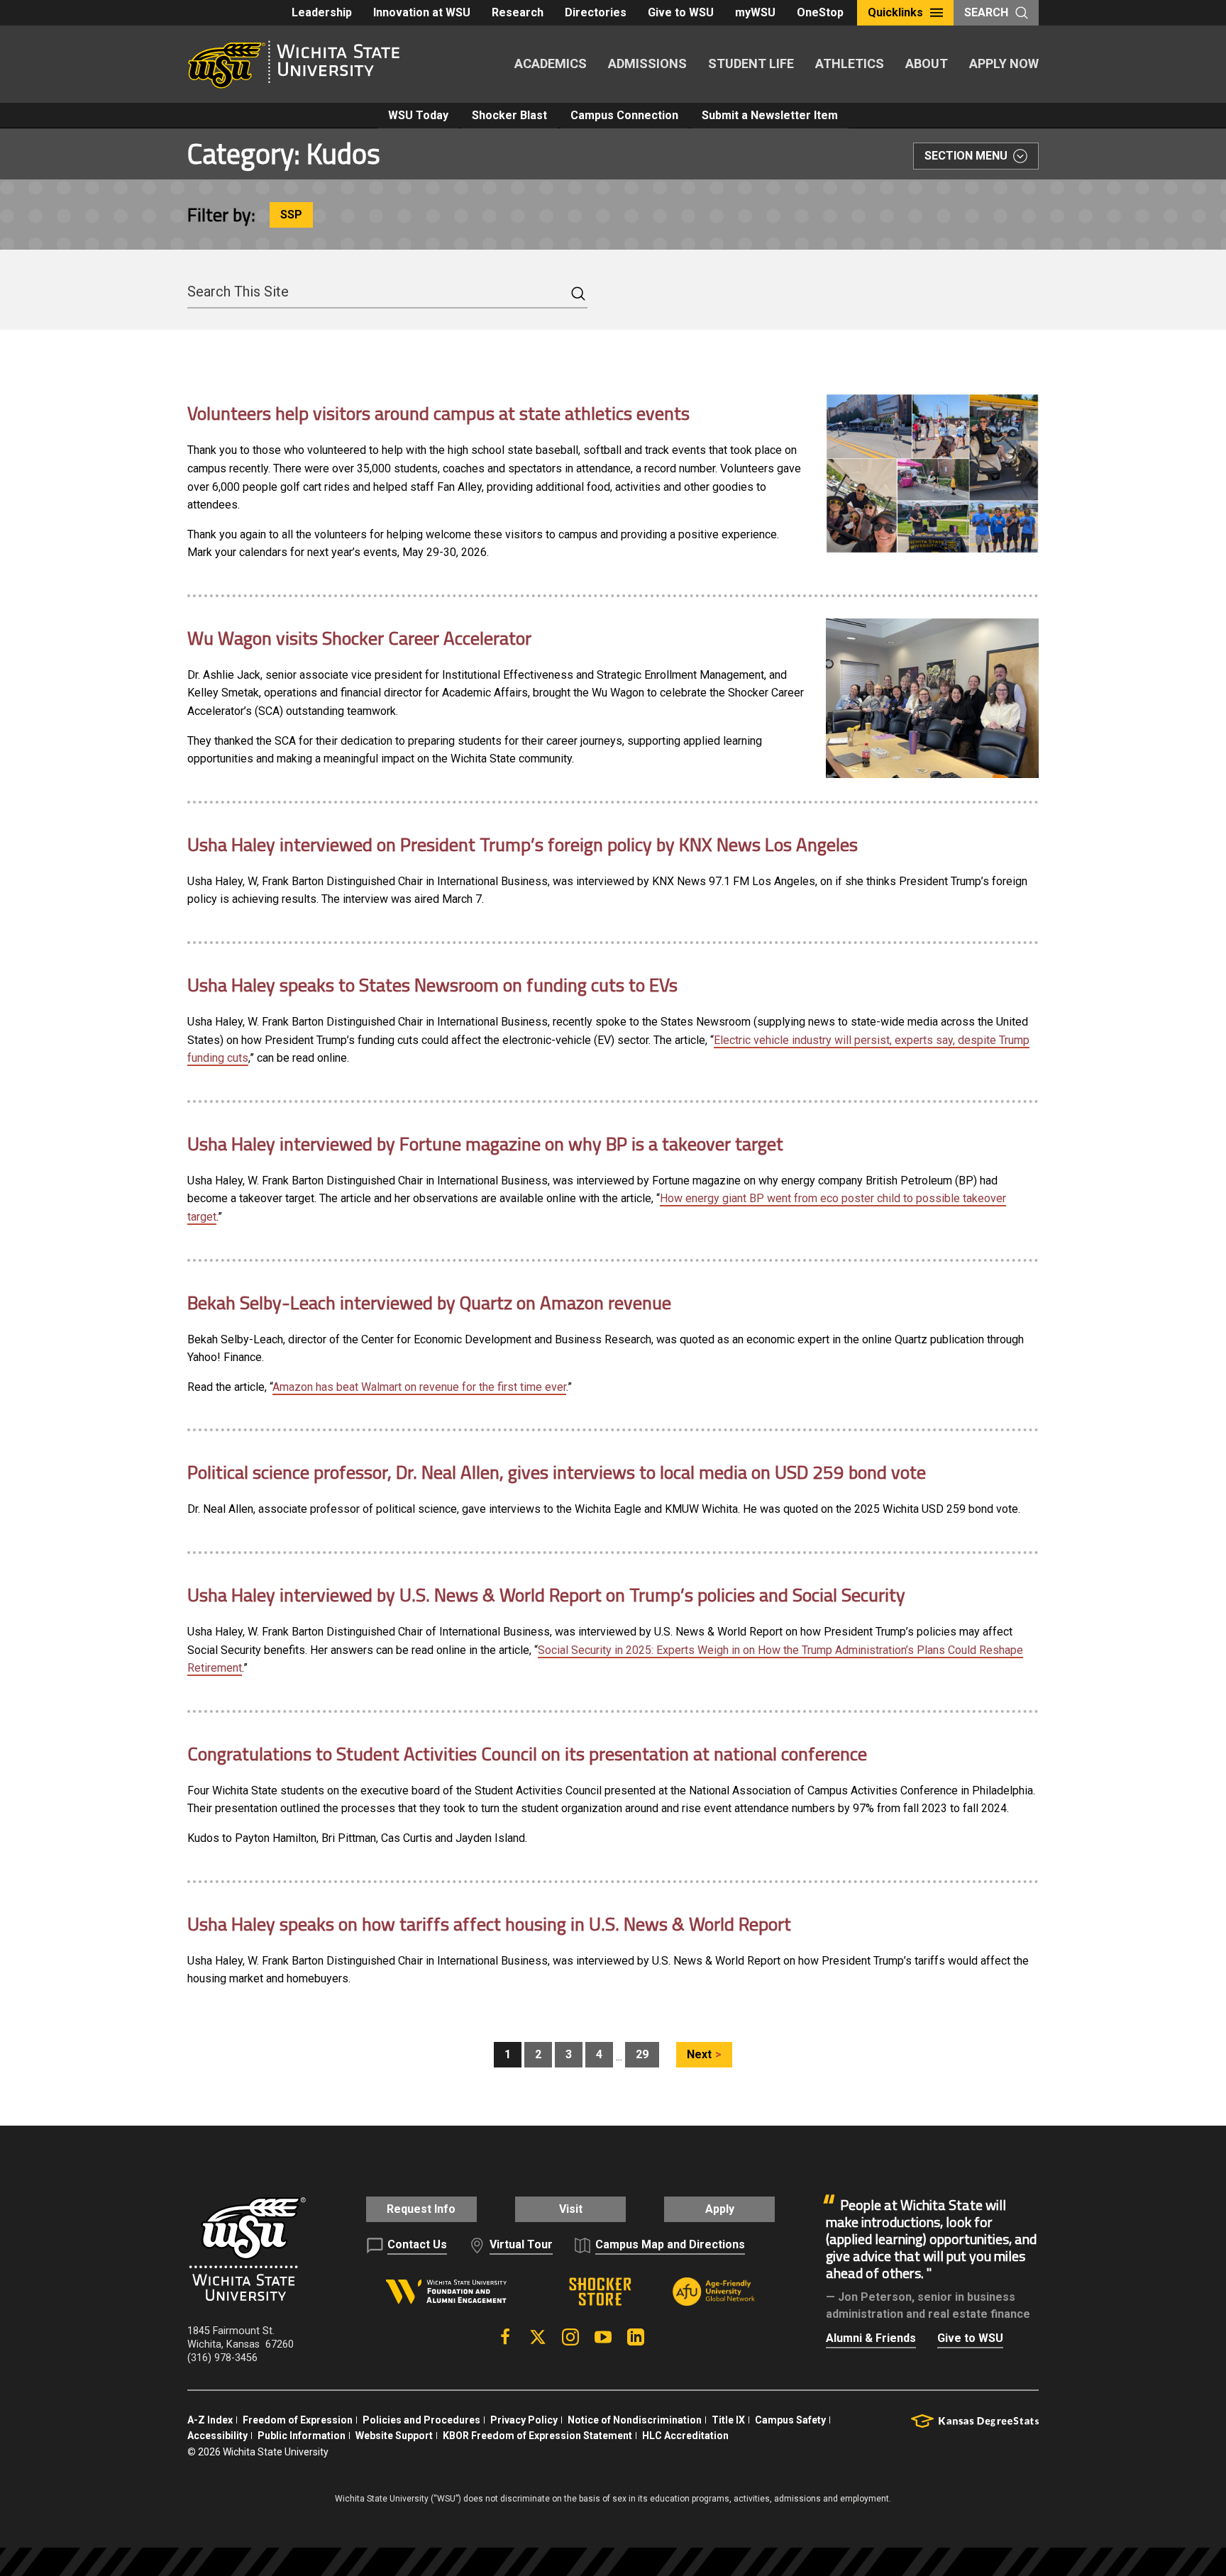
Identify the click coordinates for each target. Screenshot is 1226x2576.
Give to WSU (681, 12)
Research (518, 12)
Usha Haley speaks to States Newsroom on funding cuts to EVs (432, 985)
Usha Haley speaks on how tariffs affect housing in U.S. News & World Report (489, 1924)
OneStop (820, 12)
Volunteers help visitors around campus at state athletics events (438, 413)
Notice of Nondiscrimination (635, 2420)
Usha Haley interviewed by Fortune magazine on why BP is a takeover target (485, 1144)
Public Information (302, 2436)
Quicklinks (895, 12)
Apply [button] (720, 2209)
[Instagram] (570, 2337)
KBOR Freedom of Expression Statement (537, 2436)
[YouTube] (603, 2337)
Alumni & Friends (871, 2338)
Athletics (850, 63)
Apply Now (1004, 63)
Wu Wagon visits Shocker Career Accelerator (359, 638)
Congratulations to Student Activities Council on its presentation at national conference (527, 1754)
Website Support (394, 2436)
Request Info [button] (421, 2209)
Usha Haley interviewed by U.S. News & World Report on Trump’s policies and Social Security (546, 1595)
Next (699, 2054)
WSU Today (418, 115)
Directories (596, 12)
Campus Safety (790, 2420)
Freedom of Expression (298, 2420)
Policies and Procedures (421, 2420)
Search (986, 12)
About (927, 63)
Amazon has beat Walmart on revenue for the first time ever (419, 1387)
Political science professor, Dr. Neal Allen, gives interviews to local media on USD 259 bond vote (557, 1472)
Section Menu (966, 156)
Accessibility (217, 2436)
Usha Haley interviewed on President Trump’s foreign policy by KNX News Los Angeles (523, 844)
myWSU (755, 12)
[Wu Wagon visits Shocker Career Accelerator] (932, 698)
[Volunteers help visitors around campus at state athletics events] (932, 473)
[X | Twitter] (538, 2337)
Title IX (728, 2420)
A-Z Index (210, 2420)
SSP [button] (291, 215)
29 (642, 2054)
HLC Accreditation (685, 2436)
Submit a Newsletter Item (770, 115)
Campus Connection (624, 115)
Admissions (647, 63)
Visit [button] (571, 2209)
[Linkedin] (636, 2337)
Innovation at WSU (422, 12)
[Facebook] (505, 2337)
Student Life (751, 63)
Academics (551, 63)
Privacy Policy (524, 2420)
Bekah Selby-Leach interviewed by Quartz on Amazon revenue (429, 1303)
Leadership (322, 12)
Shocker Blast (509, 115)
